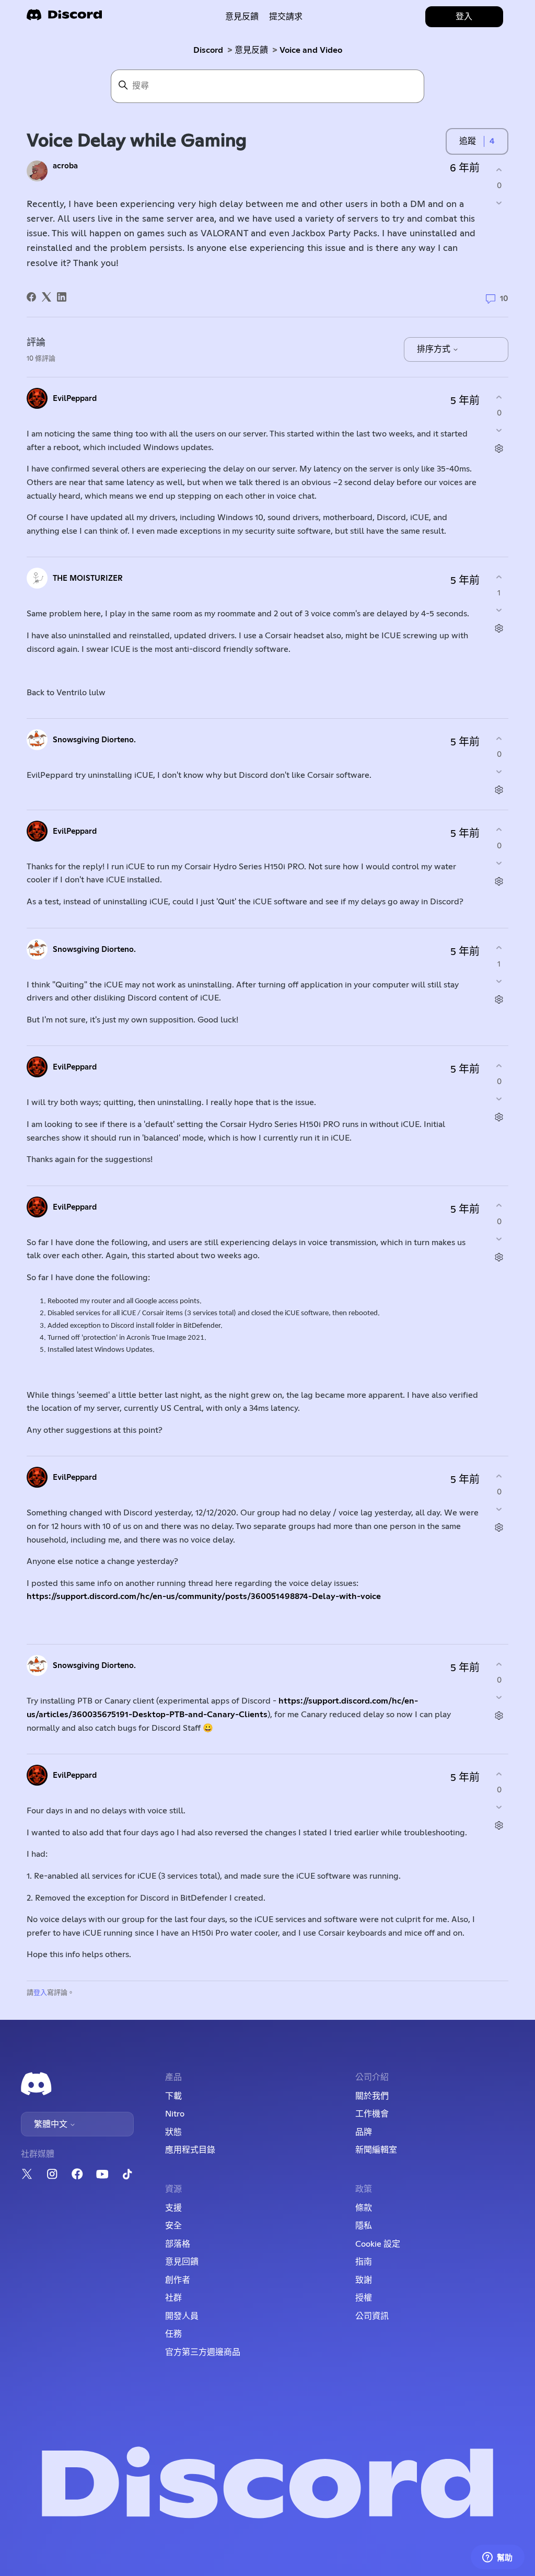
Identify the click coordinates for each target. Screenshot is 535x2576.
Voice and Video (311, 50)
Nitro (175, 2114)
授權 (364, 2298)
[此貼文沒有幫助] (499, 203)
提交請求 (286, 17)
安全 (173, 2226)
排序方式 (435, 349)
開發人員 (182, 2316)
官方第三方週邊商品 (203, 2352)
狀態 (173, 2132)
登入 (40, 1993)
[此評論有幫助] (499, 397)
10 (503, 299)
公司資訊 (372, 2316)
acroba (65, 166)
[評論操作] (499, 449)
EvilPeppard (75, 399)
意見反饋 (242, 17)
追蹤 (468, 141)
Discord (208, 50)
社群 (173, 2298)
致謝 (364, 2280)
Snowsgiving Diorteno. (94, 740)
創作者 (178, 2280)
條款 (364, 2208)
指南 (364, 2262)
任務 (173, 2334)
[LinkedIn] (62, 297)
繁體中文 (52, 2124)
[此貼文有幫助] (499, 170)
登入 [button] (464, 17)
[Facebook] (31, 297)
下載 (173, 2096)
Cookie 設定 (378, 2244)
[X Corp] (46, 297)
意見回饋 (182, 2262)
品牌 (364, 2132)
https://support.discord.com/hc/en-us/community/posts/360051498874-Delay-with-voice (204, 1596)
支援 (173, 2208)
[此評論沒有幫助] (499, 430)
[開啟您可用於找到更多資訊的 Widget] (497, 2558)
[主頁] (64, 18)
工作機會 (372, 2114)
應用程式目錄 (190, 2150)
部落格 (178, 2244)
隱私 (364, 2226)
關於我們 (372, 2096)
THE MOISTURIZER (88, 578)
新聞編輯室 (376, 2150)
